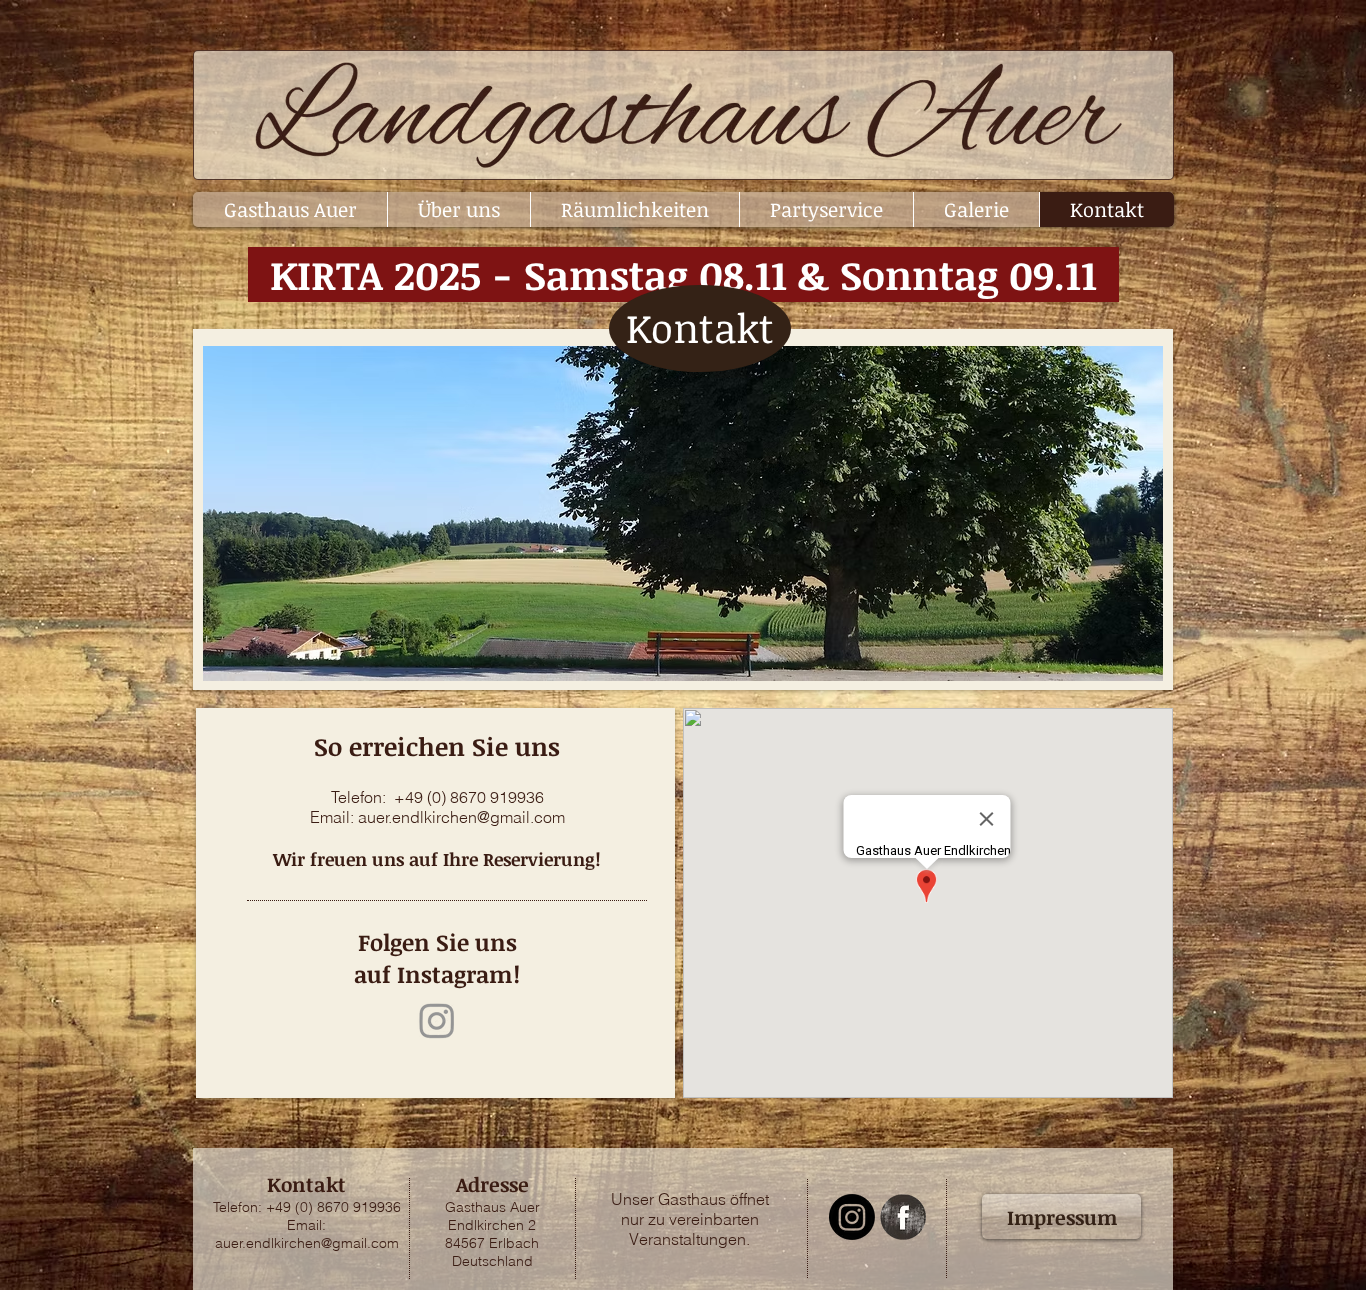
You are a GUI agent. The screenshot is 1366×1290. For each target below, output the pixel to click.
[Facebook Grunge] (903, 1217)
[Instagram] (437, 1020)
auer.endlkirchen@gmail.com (461, 817)
